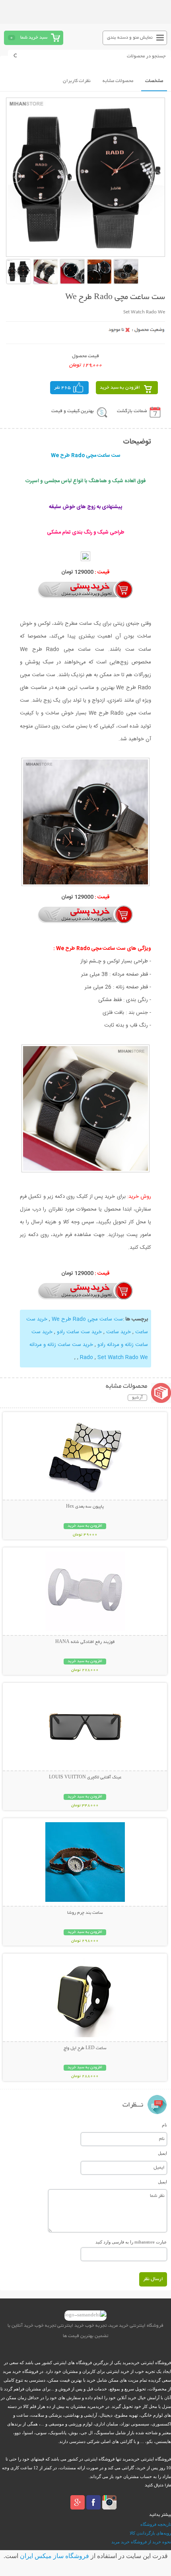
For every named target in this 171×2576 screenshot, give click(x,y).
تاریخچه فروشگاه (156, 2524)
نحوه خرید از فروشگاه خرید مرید (141, 2542)
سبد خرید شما (34, 38)
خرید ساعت (119, 1332)
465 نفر (62, 388)
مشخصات (154, 81)
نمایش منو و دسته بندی (130, 38)
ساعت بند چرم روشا (85, 1913)
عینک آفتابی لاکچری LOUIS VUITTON (85, 1778)
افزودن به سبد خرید (120, 388)
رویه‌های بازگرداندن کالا (150, 2533)
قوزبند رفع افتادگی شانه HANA (85, 1642)
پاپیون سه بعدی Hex (85, 1507)
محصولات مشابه (118, 81)
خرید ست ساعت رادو (79, 1332)
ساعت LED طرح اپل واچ (85, 2048)
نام (164, 2125)
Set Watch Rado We (123, 1357)
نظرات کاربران (77, 81)
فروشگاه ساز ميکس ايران (54, 2556)
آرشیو (137, 1398)
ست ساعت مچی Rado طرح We (87, 1319)
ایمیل (162, 2153)
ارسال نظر (153, 2279)
